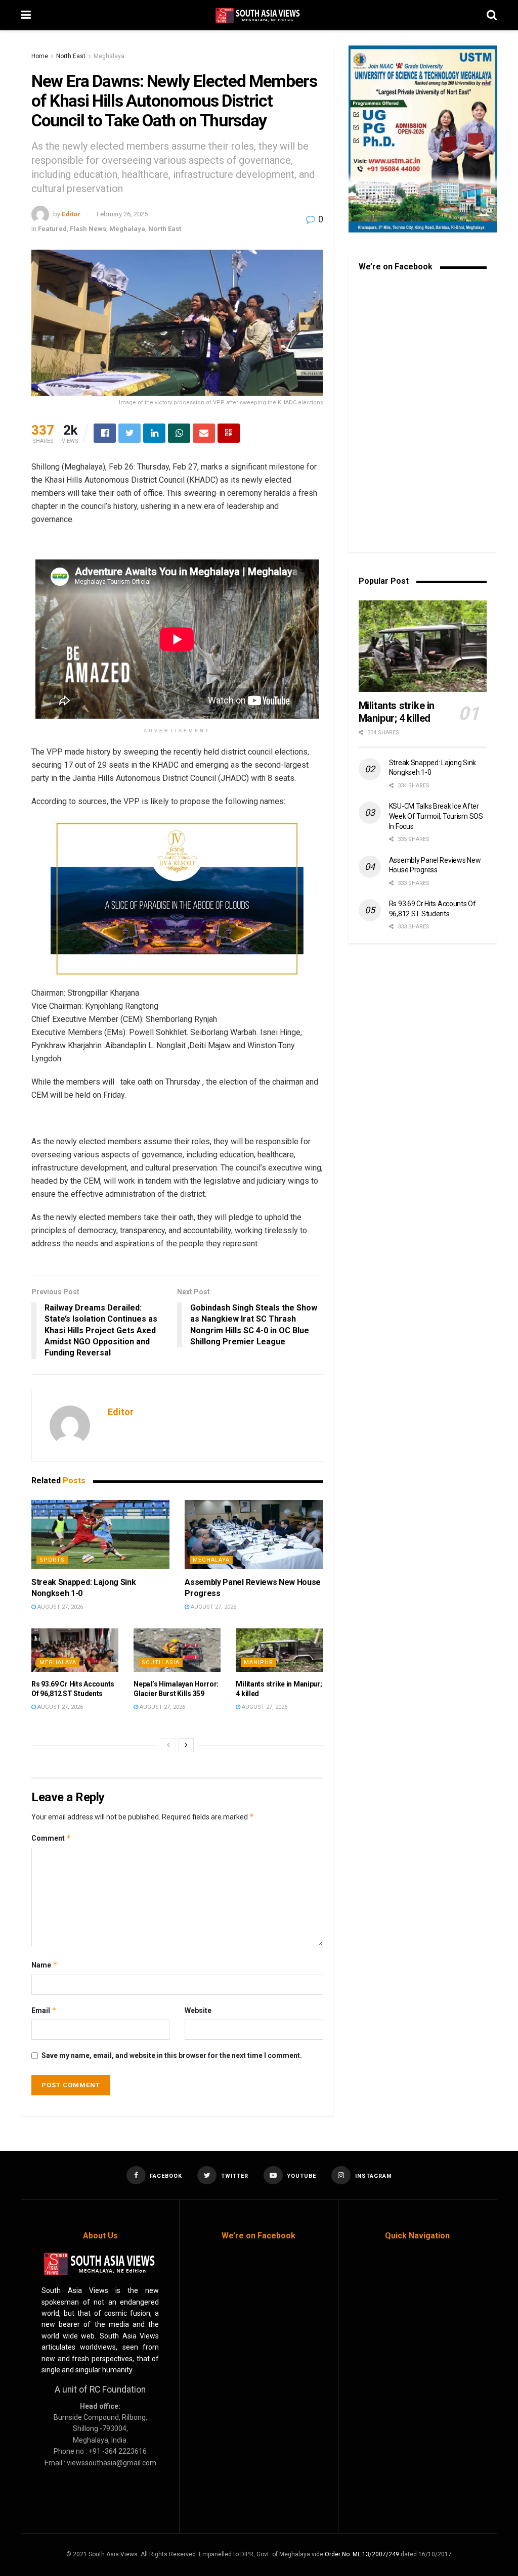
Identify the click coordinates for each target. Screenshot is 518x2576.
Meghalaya (109, 56)
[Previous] (168, 1745)
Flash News (88, 229)
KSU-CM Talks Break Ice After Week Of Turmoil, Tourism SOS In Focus (436, 816)
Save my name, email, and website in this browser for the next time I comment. (172, 2055)
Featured (52, 229)
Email (44, 2010)
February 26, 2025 (122, 214)
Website (198, 2010)
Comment (51, 1838)
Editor (71, 214)
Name (45, 1965)
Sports (52, 1560)
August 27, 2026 (59, 1607)
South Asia (161, 1662)
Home (40, 56)
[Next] (186, 1745)
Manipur (258, 1662)
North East (71, 56)
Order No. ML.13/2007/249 (362, 2554)
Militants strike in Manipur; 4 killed (397, 712)
